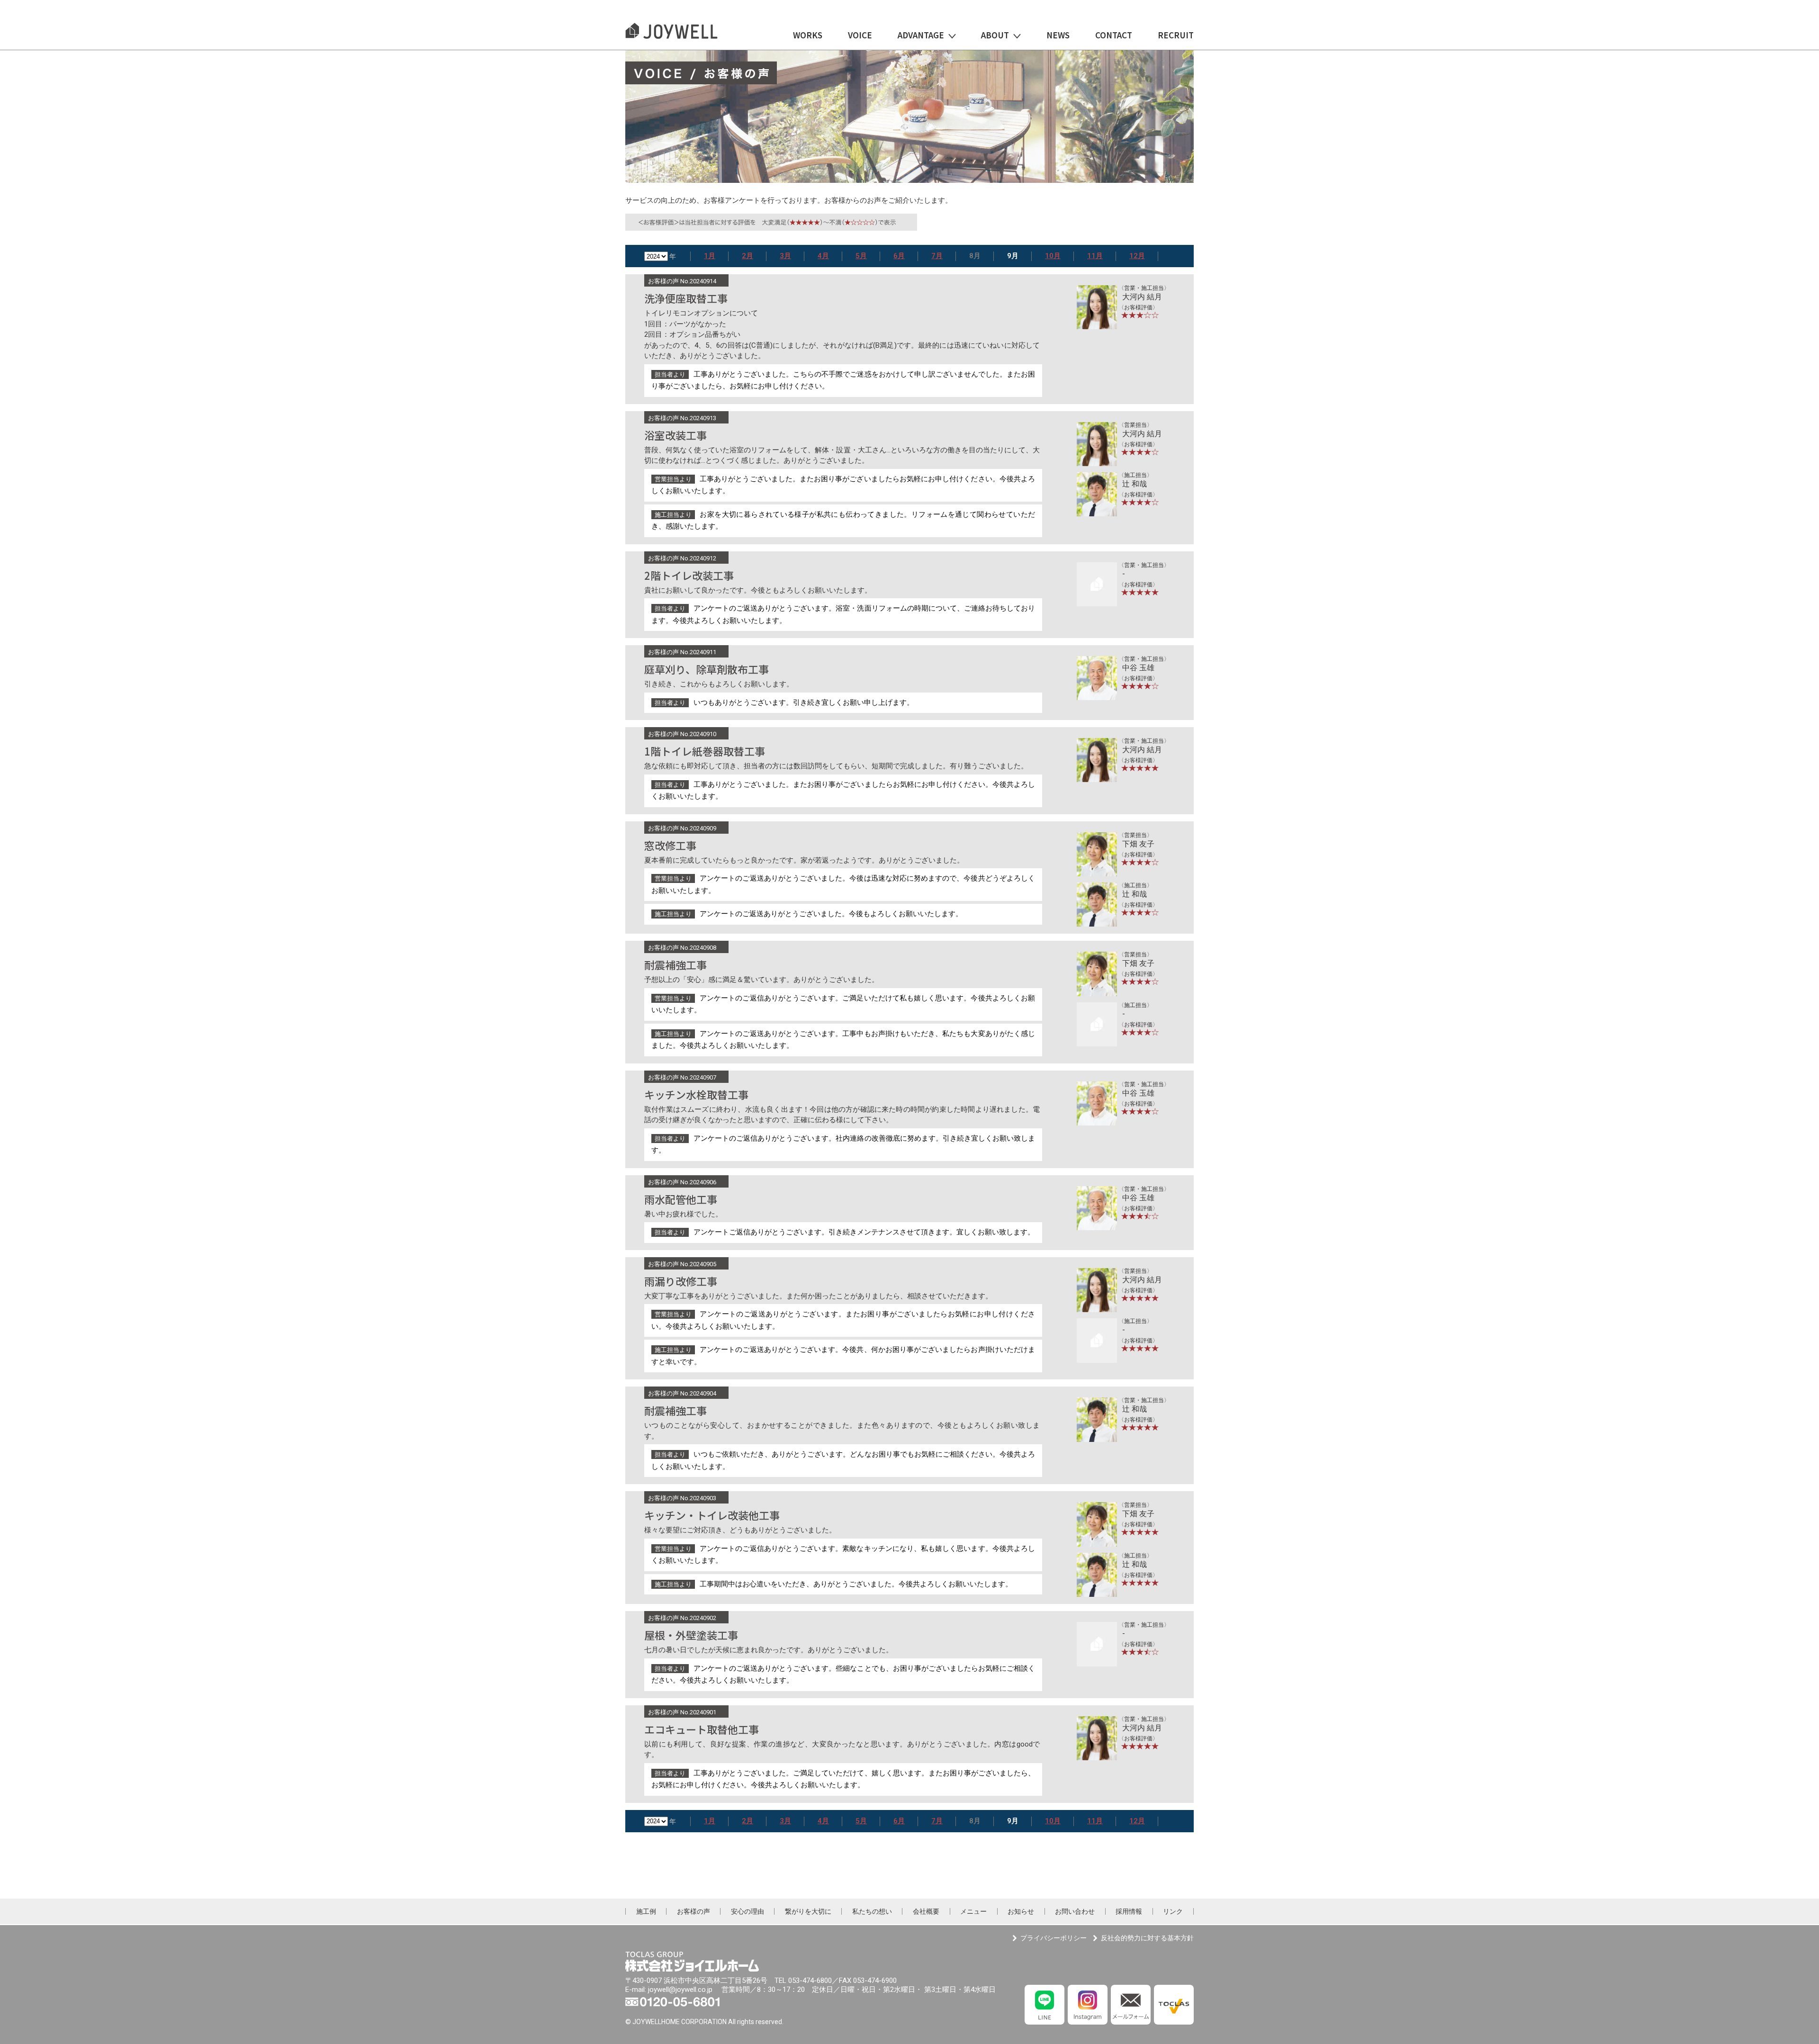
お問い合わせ (1075, 1911)
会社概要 (926, 1911)
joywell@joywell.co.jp (680, 1990)
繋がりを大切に (808, 1911)
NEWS (1058, 36)
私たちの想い (872, 1911)
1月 (710, 256)
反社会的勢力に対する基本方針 (1147, 1938)
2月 (747, 256)
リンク (1173, 1911)
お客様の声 (693, 1911)
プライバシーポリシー (1054, 1938)
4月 (823, 256)
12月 (1137, 256)
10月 (1053, 256)
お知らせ (1021, 1911)
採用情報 (1129, 1911)
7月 (937, 256)
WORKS (808, 36)
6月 (899, 256)
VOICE (860, 36)
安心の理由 (747, 1911)
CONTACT (1114, 36)
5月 (861, 256)
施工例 (646, 1911)
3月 (785, 256)
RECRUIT (1176, 36)
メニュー (973, 1911)
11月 (1095, 256)
